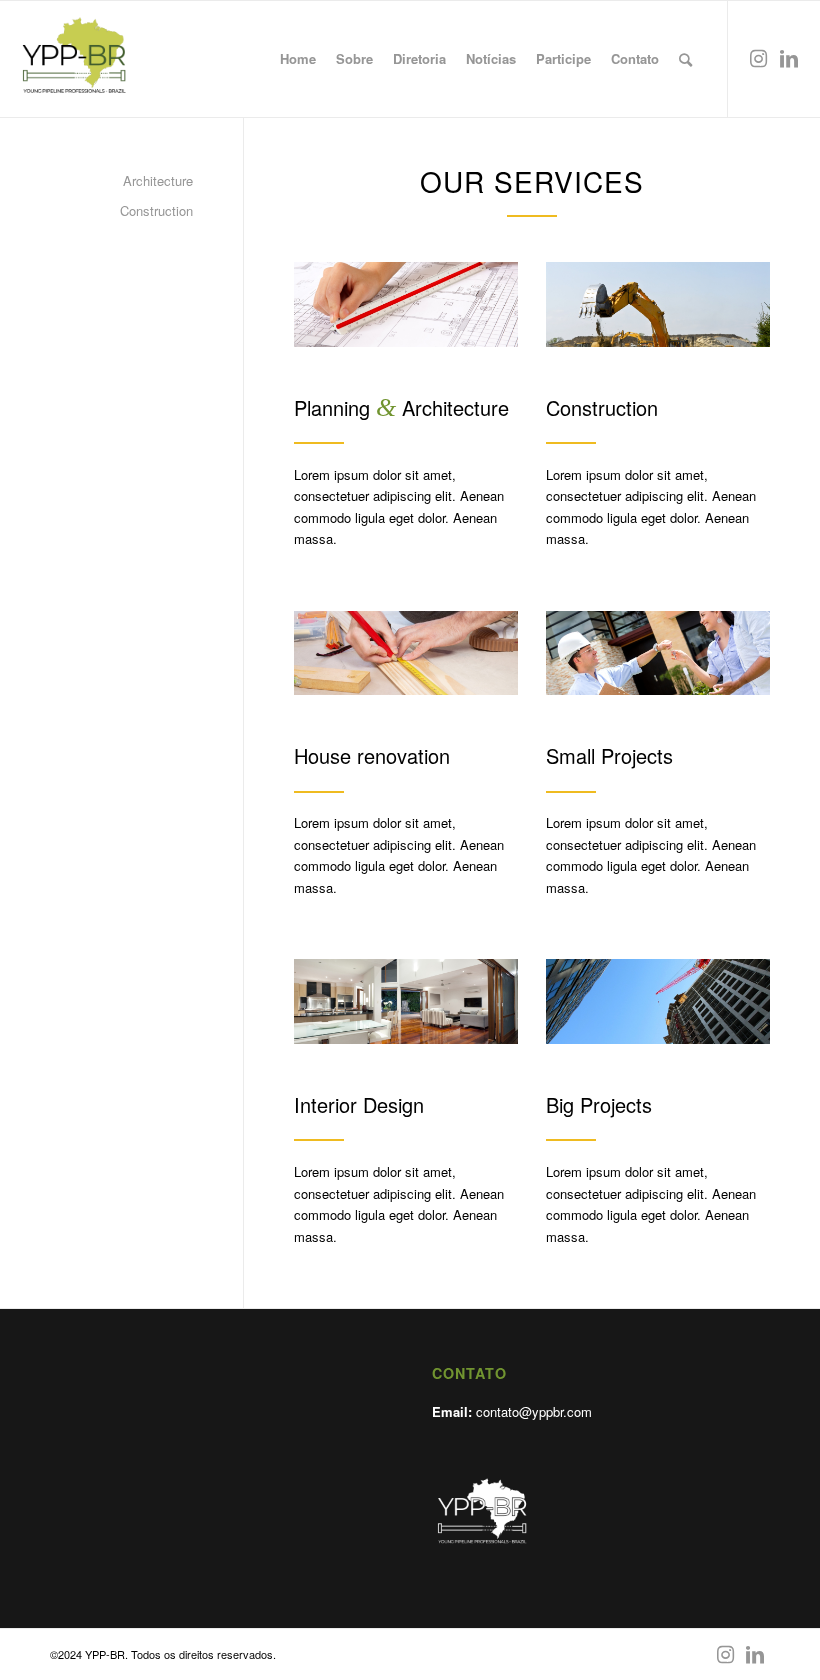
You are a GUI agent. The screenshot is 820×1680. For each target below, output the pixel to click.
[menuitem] (298, 59)
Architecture (158, 180)
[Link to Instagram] (759, 58)
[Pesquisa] (685, 59)
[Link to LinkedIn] (789, 58)
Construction (156, 210)
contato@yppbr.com (534, 1411)
